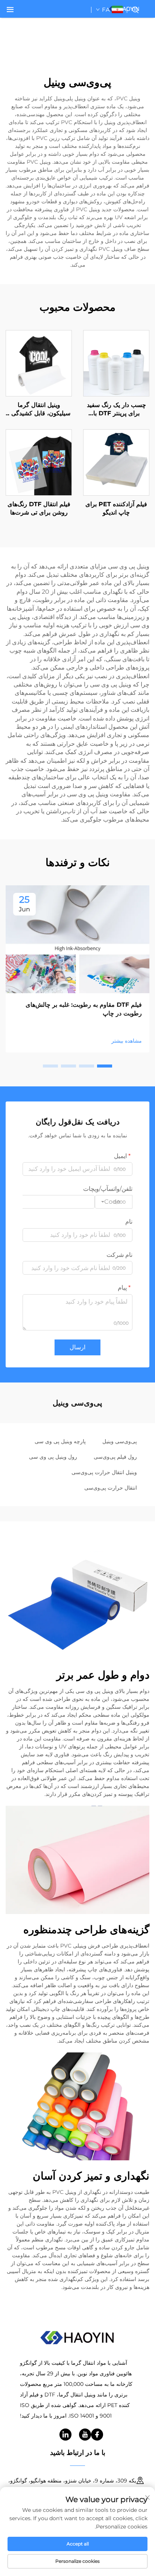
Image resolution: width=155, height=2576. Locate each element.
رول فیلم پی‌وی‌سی (115, 1457)
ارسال (77, 1347)
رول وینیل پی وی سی (53, 1457)
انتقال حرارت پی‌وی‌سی (111, 1488)
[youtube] (85, 2435)
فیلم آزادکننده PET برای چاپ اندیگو (116, 508)
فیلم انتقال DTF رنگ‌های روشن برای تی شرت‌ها (39, 508)
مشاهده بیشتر (127, 1041)
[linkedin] (65, 2435)
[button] (105, 1066)
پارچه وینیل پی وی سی (60, 1441)
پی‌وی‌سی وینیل (120, 1441)
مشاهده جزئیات (116, 363)
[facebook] (97, 2435)
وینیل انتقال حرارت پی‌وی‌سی (104, 1472)
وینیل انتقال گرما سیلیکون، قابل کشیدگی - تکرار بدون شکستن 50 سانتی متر (39, 410)
